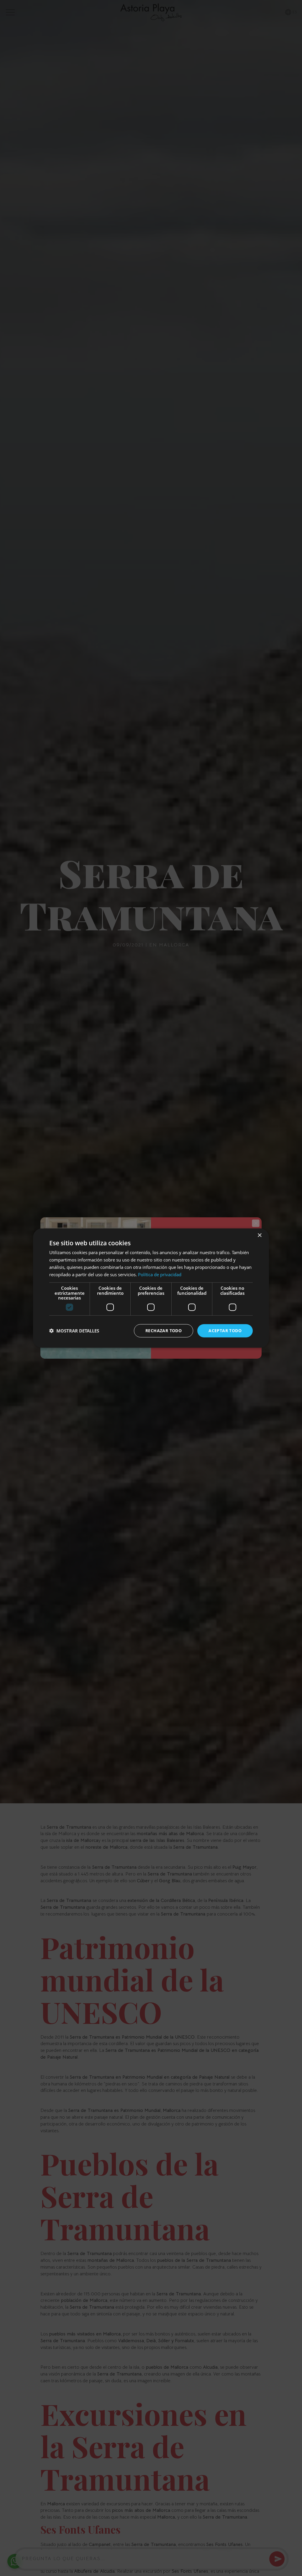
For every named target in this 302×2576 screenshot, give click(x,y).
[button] (74, 1331)
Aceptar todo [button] (225, 1331)
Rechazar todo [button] (164, 1331)
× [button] (259, 1235)
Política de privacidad (160, 1274)
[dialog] (151, 1288)
